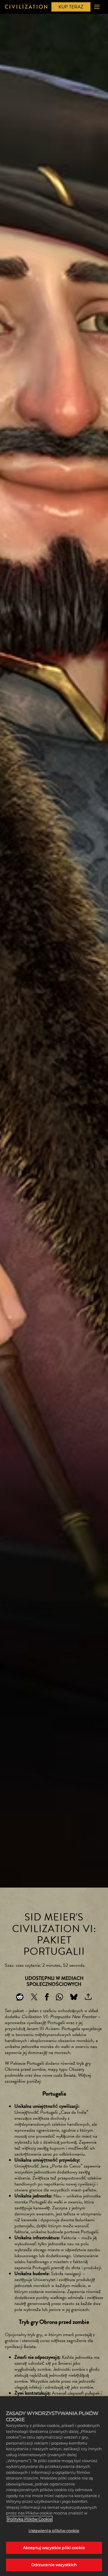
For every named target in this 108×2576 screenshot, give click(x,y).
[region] (54, 2486)
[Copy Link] (88, 1997)
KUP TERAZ (71, 7)
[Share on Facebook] (47, 1997)
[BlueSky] (74, 1997)
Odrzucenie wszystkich (54, 2565)
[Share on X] (34, 1997)
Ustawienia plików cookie (54, 2531)
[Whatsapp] (59, 1997)
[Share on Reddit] (20, 1997)
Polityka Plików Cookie (30, 2519)
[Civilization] (26, 7)
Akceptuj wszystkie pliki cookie (54, 2548)
